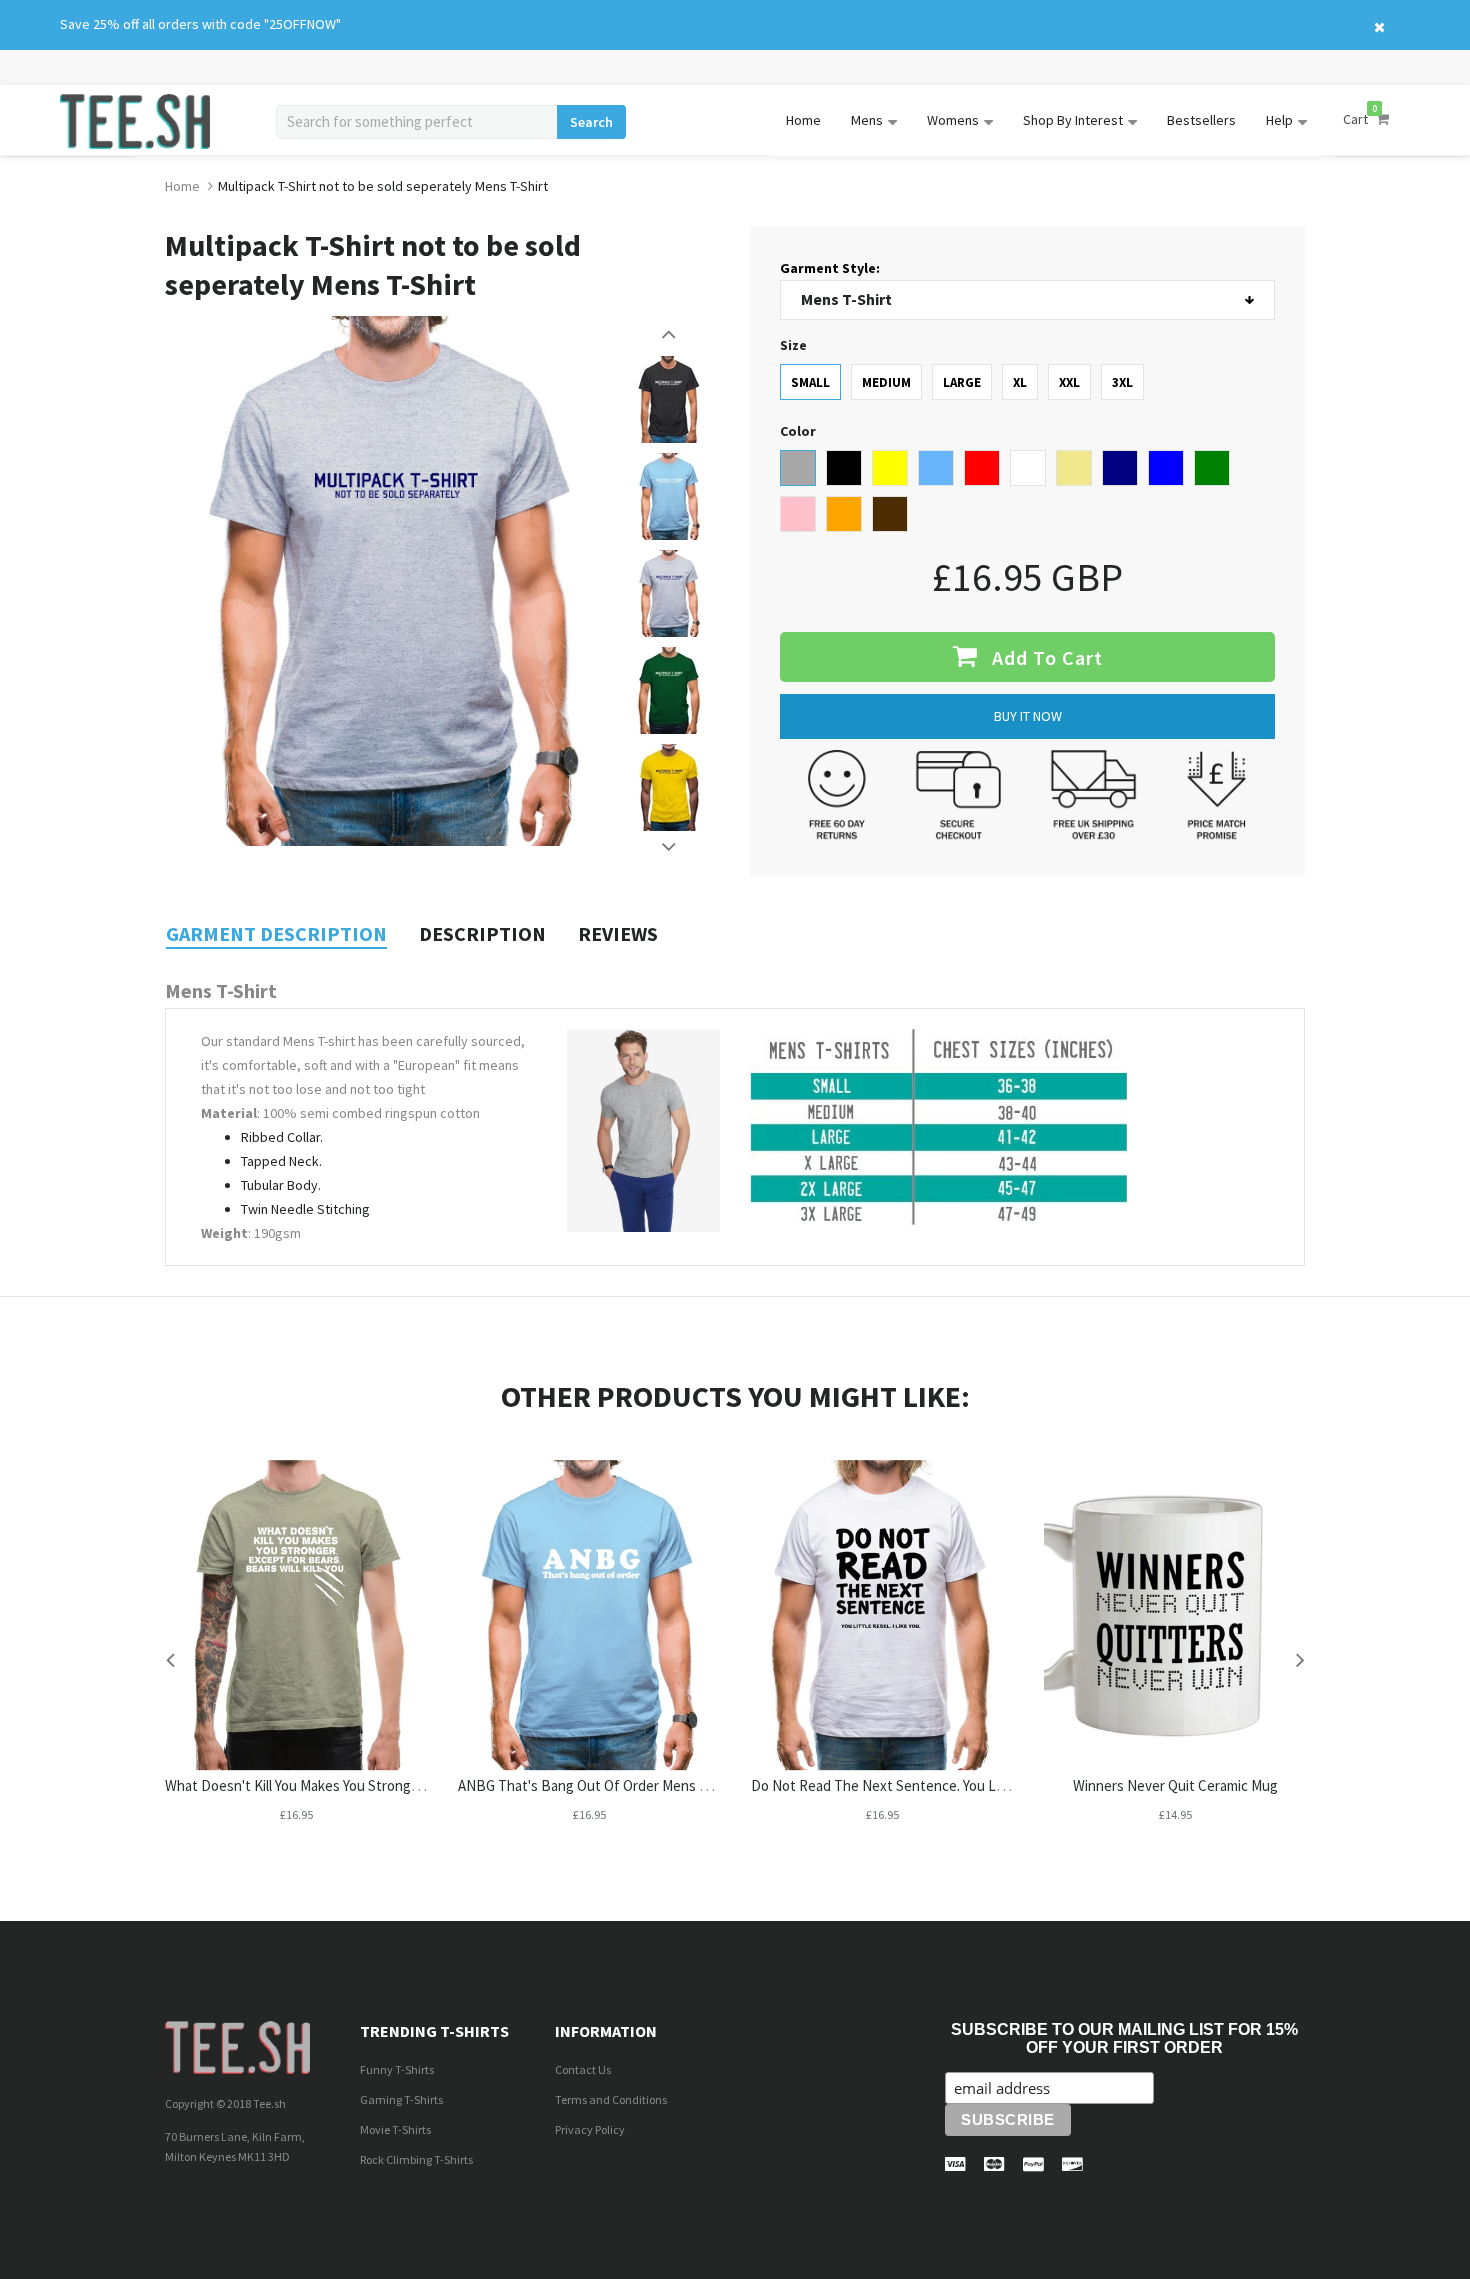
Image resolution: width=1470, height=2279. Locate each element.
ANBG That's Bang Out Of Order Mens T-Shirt (600, 1785)
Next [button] (670, 847)
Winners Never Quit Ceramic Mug (1175, 1785)
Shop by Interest (1073, 120)
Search (591, 122)
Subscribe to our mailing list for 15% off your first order (1124, 2038)
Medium (886, 382)
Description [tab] (482, 933)
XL (1020, 382)
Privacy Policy (590, 2129)
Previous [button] (670, 334)
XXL (1069, 382)
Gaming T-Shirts (401, 2099)
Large (962, 382)
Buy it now (1028, 716)
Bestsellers (1201, 120)
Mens (867, 120)
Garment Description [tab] (276, 933)
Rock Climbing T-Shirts (416, 2159)
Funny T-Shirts (397, 2069)
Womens (953, 120)
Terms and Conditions (611, 2099)
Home (803, 120)
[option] (669, 399)
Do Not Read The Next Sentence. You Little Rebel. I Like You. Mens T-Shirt (981, 1785)
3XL (1122, 382)
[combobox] (416, 122)
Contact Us (583, 2069)
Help (1279, 120)
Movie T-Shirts (395, 2129)
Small (810, 382)
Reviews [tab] (618, 933)
